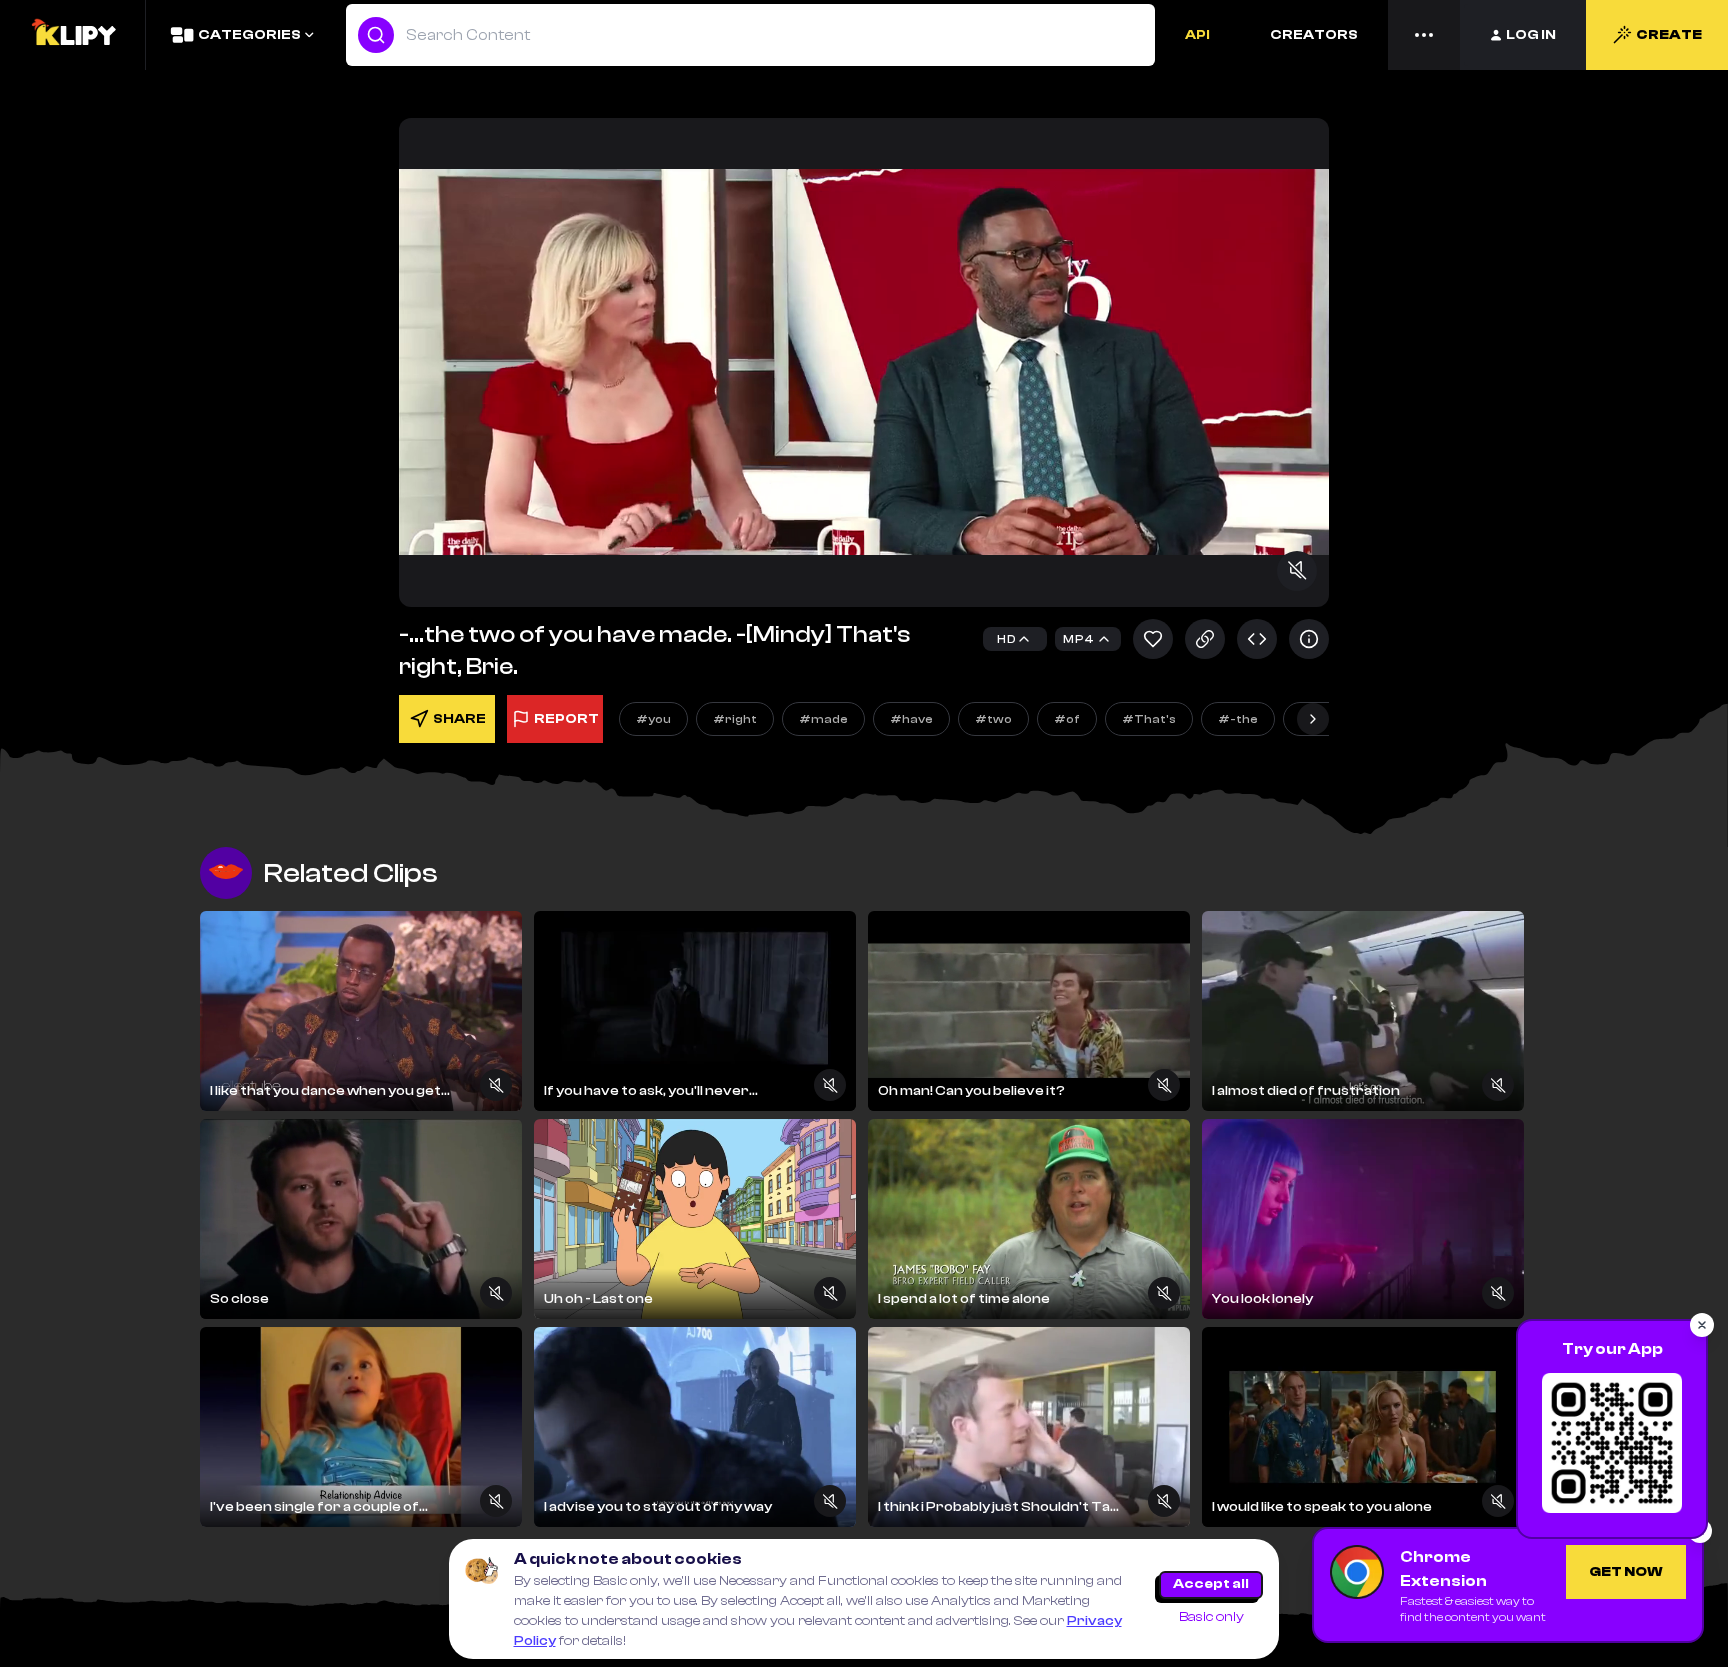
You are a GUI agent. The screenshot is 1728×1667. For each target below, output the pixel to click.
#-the (1238, 719)
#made (823, 719)
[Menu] (1424, 35)
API (1197, 35)
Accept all (1211, 1584)
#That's (1149, 719)
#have (911, 719)
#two (993, 719)
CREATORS (1314, 35)
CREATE (1669, 35)
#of (1067, 719)
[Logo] (73, 35)
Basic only (1211, 1617)
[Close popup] (1702, 1325)
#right (735, 719)
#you (653, 719)
